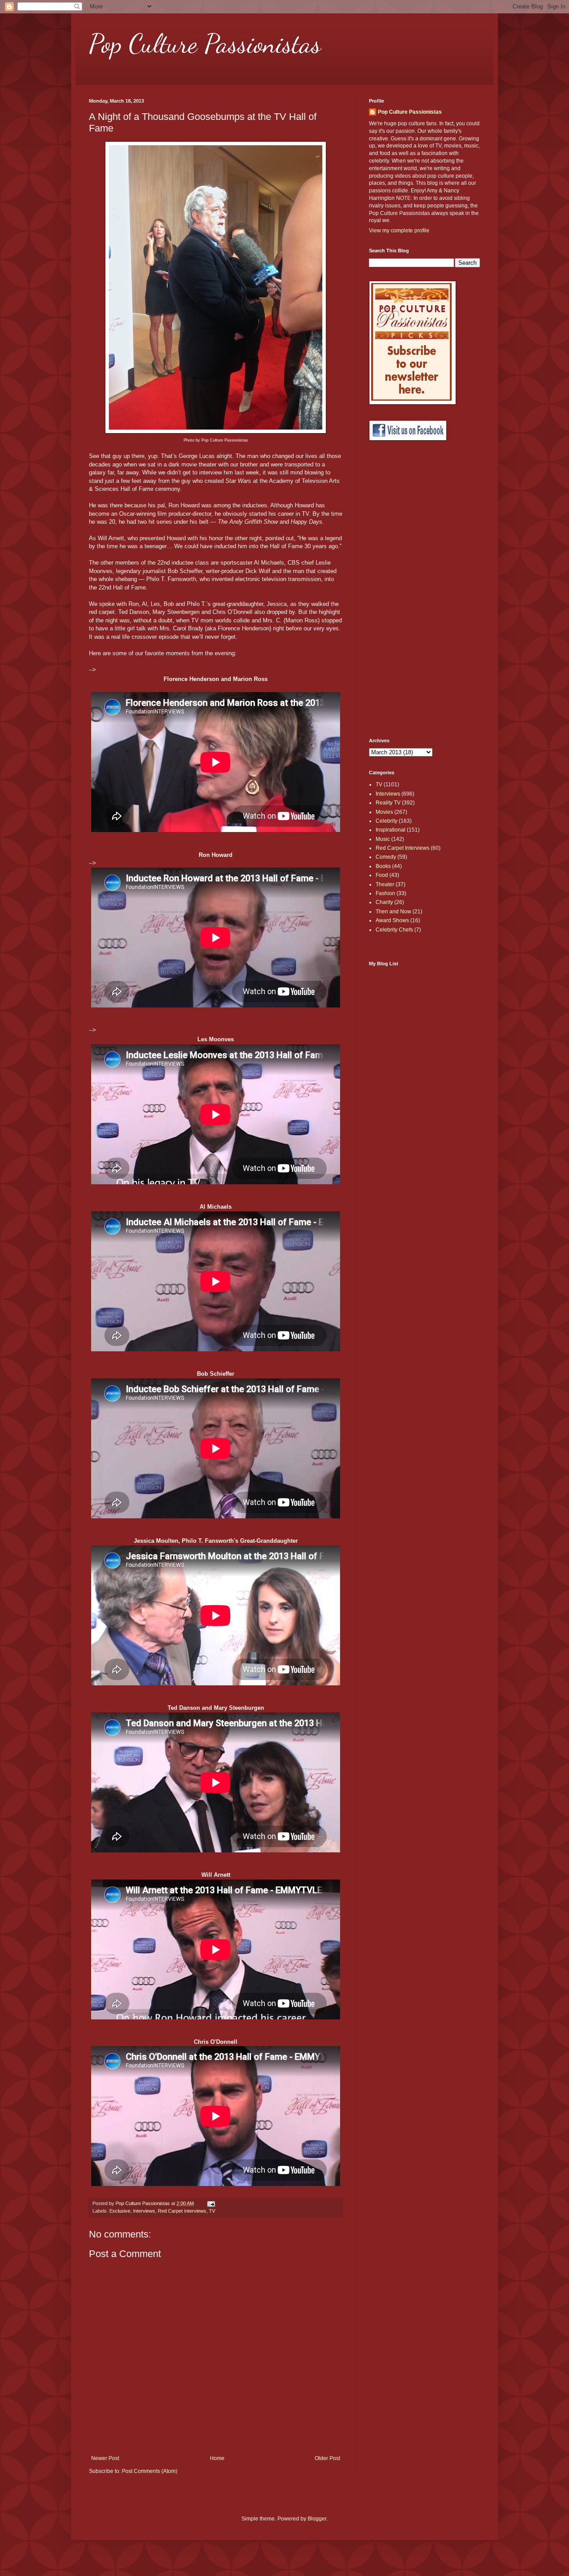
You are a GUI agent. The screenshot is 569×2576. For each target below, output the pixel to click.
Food (382, 875)
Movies (384, 812)
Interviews (144, 2211)
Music (383, 839)
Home (217, 2458)
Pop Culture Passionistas (205, 44)
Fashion (385, 893)
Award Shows (392, 920)
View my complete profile (399, 231)
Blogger (317, 2519)
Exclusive (120, 2211)
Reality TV (388, 803)
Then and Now (393, 912)
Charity (384, 902)
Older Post (327, 2458)
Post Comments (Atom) (150, 2471)
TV (212, 2211)
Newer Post (105, 2458)
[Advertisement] (405, 589)
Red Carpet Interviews (182, 2211)
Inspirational (391, 830)
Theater (385, 884)
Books (383, 866)
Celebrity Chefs (394, 930)
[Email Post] (211, 2203)
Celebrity (387, 821)
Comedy (386, 857)
